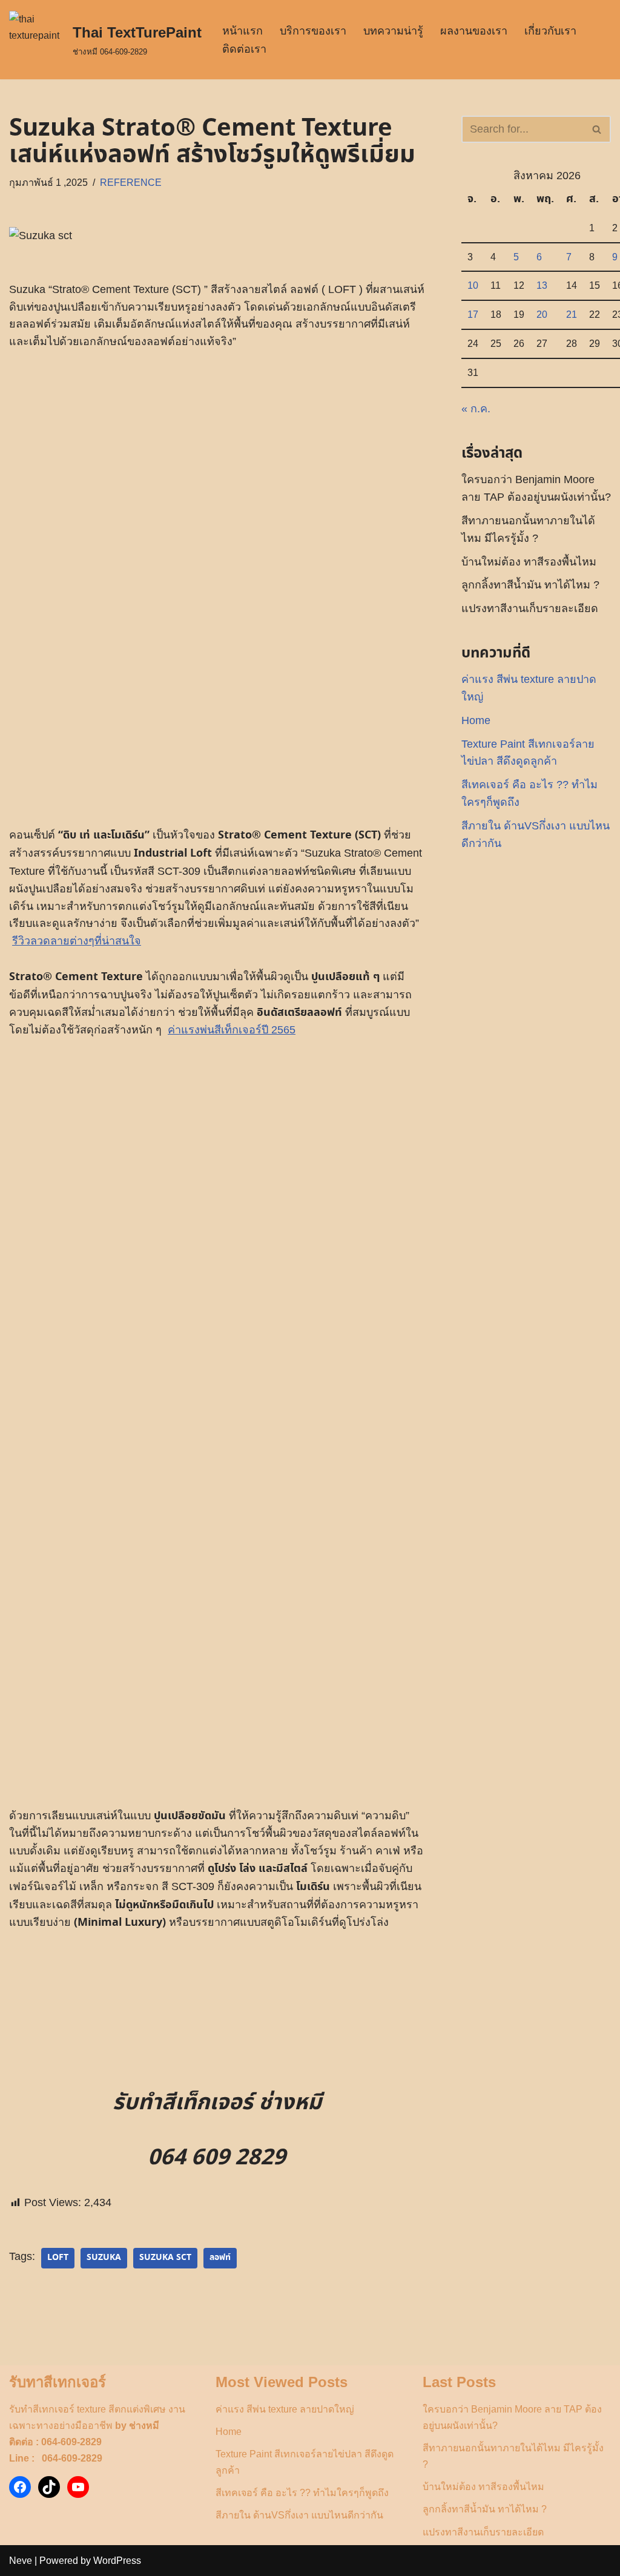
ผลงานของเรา (474, 31)
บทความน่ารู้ (393, 31)
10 (473, 285)
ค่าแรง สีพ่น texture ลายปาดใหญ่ (285, 2409)
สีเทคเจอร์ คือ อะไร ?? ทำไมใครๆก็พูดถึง (302, 2493)
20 (542, 314)
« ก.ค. (476, 409)
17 (473, 314)
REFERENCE (131, 182)
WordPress (117, 2561)
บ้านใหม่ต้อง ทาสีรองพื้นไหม (529, 562)
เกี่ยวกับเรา (550, 31)
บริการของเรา (313, 31)
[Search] (597, 129)
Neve (21, 2561)
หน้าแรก (242, 31)
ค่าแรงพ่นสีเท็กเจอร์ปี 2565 (232, 1030)
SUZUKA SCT (165, 2258)
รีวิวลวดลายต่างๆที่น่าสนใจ (77, 941)
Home (476, 720)
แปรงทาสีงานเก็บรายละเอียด (530, 608)
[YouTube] (78, 2487)
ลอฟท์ (220, 2258)
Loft (58, 2258)
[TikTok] (49, 2487)
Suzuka (104, 2258)
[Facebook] (20, 2487)
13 (542, 285)
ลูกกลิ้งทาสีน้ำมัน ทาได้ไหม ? (530, 585)
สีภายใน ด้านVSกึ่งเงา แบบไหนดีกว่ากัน (299, 2515)
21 (572, 314)
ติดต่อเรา (244, 49)
